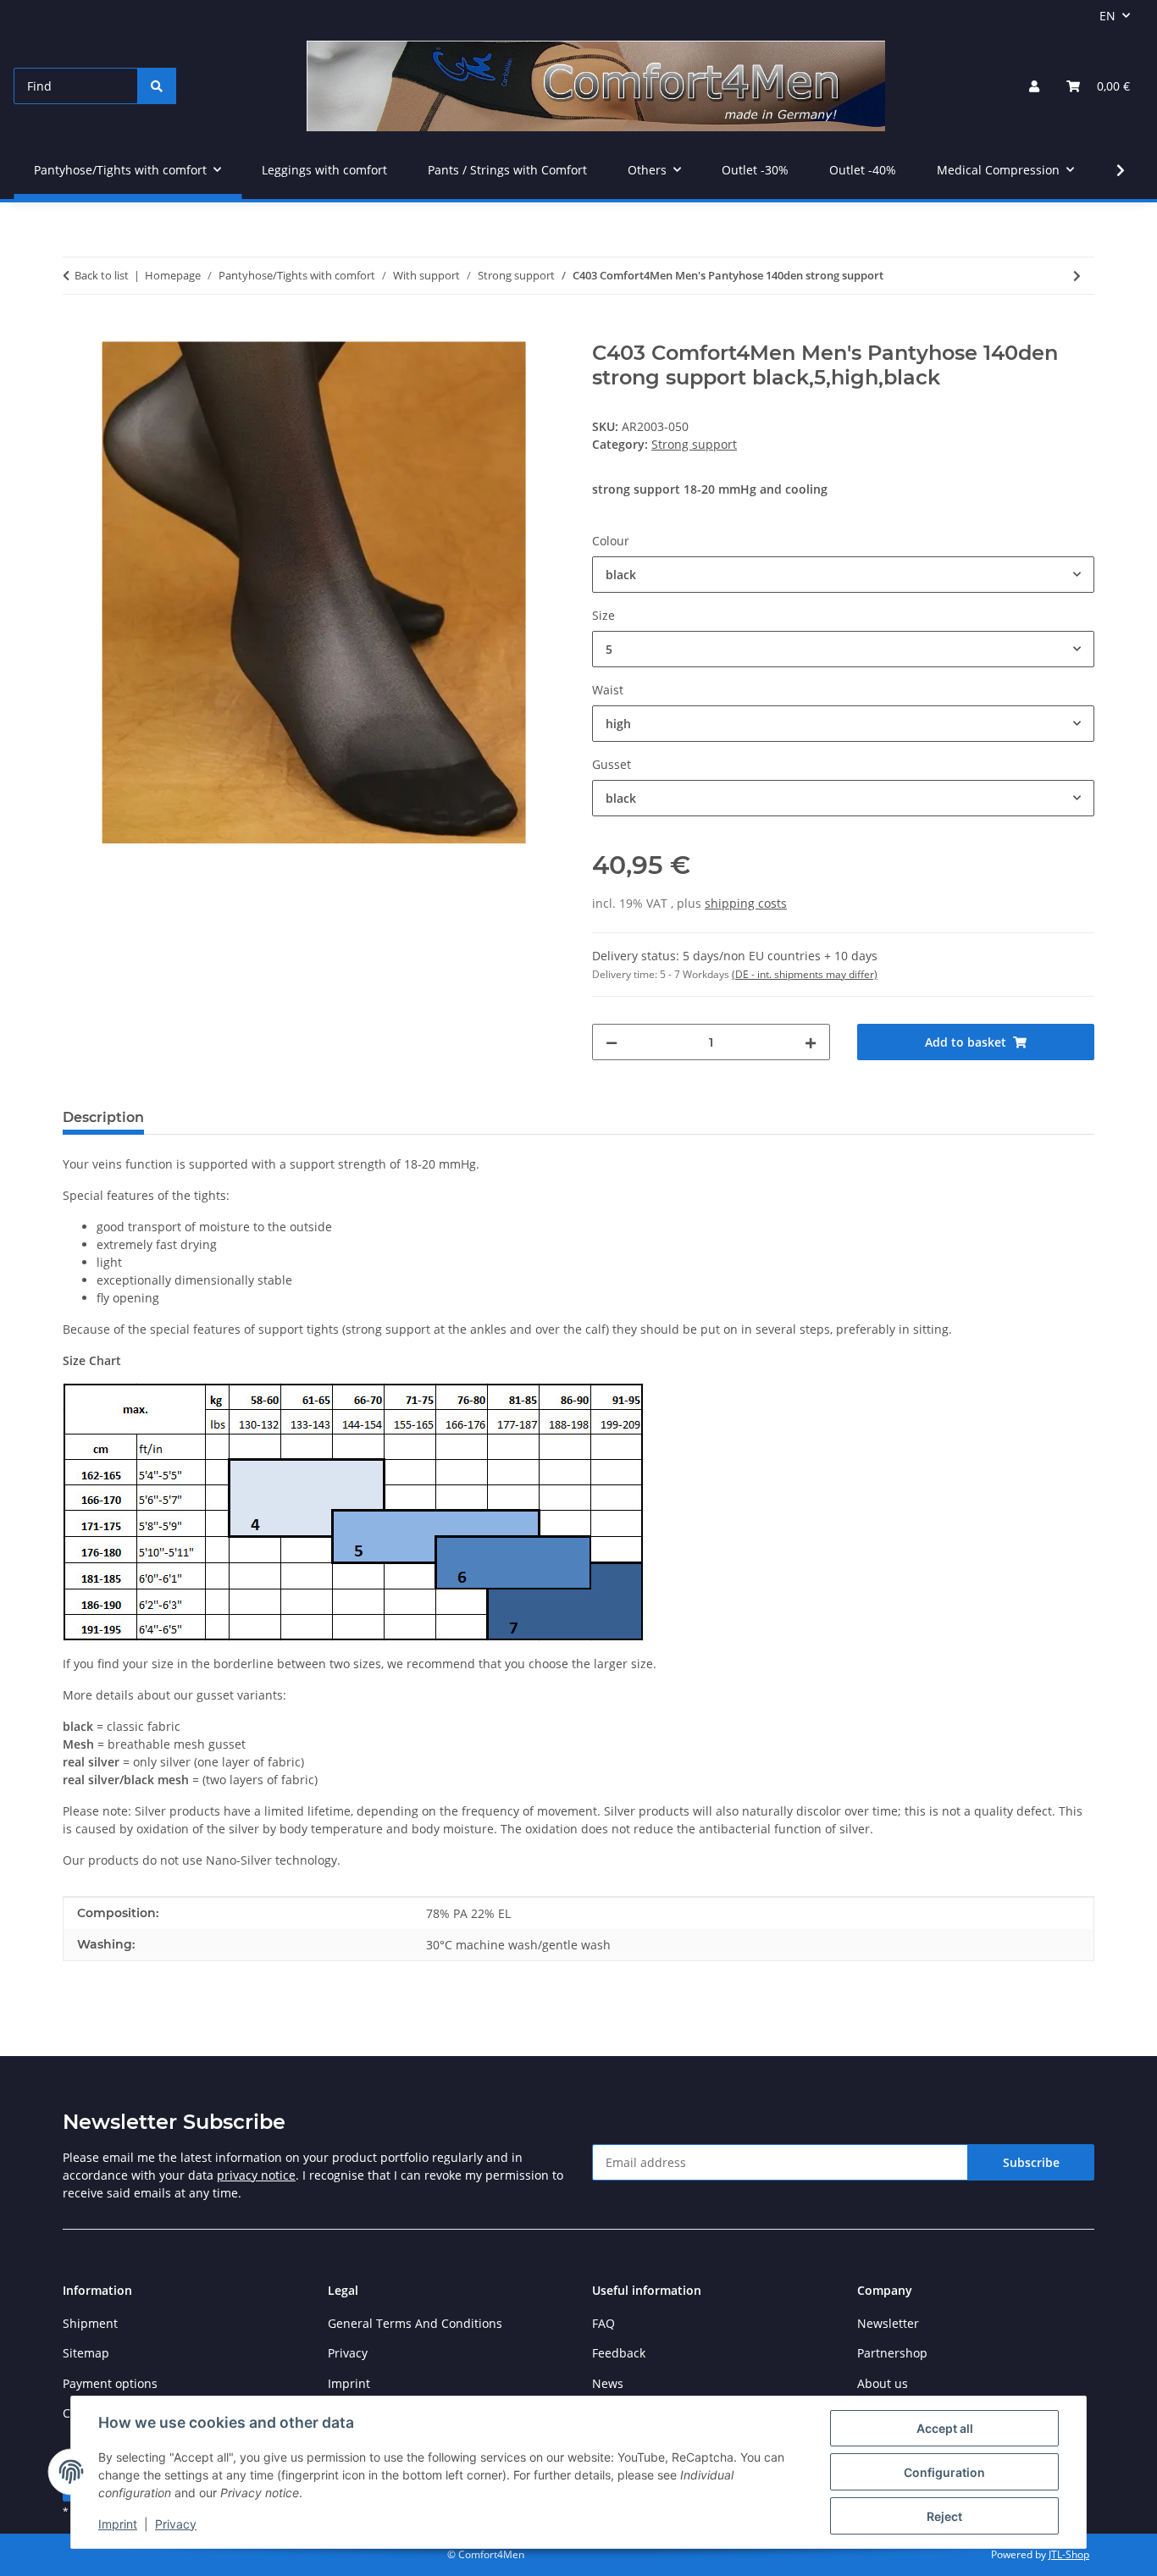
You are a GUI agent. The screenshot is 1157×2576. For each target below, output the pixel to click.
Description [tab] (103, 1117)
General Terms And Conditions (415, 2323)
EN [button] (1107, 16)
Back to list (102, 275)
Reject (944, 2516)
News (608, 2383)
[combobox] (843, 575)
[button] (1034, 86)
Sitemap (86, 2353)
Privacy (176, 2524)
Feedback (619, 2353)
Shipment (90, 2323)
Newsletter (888, 2323)
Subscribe (1031, 2162)
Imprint (118, 2524)
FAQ (603, 2323)
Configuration (944, 2472)
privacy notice (256, 2175)
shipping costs (746, 903)
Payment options (110, 2383)
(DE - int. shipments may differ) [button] (805, 974)
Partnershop (892, 2353)
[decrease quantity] (612, 1042)
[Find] (157, 86)
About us (883, 2383)
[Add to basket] (76, 332)
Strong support (694, 444)
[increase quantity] (811, 1042)
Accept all (945, 2428)
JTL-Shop (1069, 2554)
